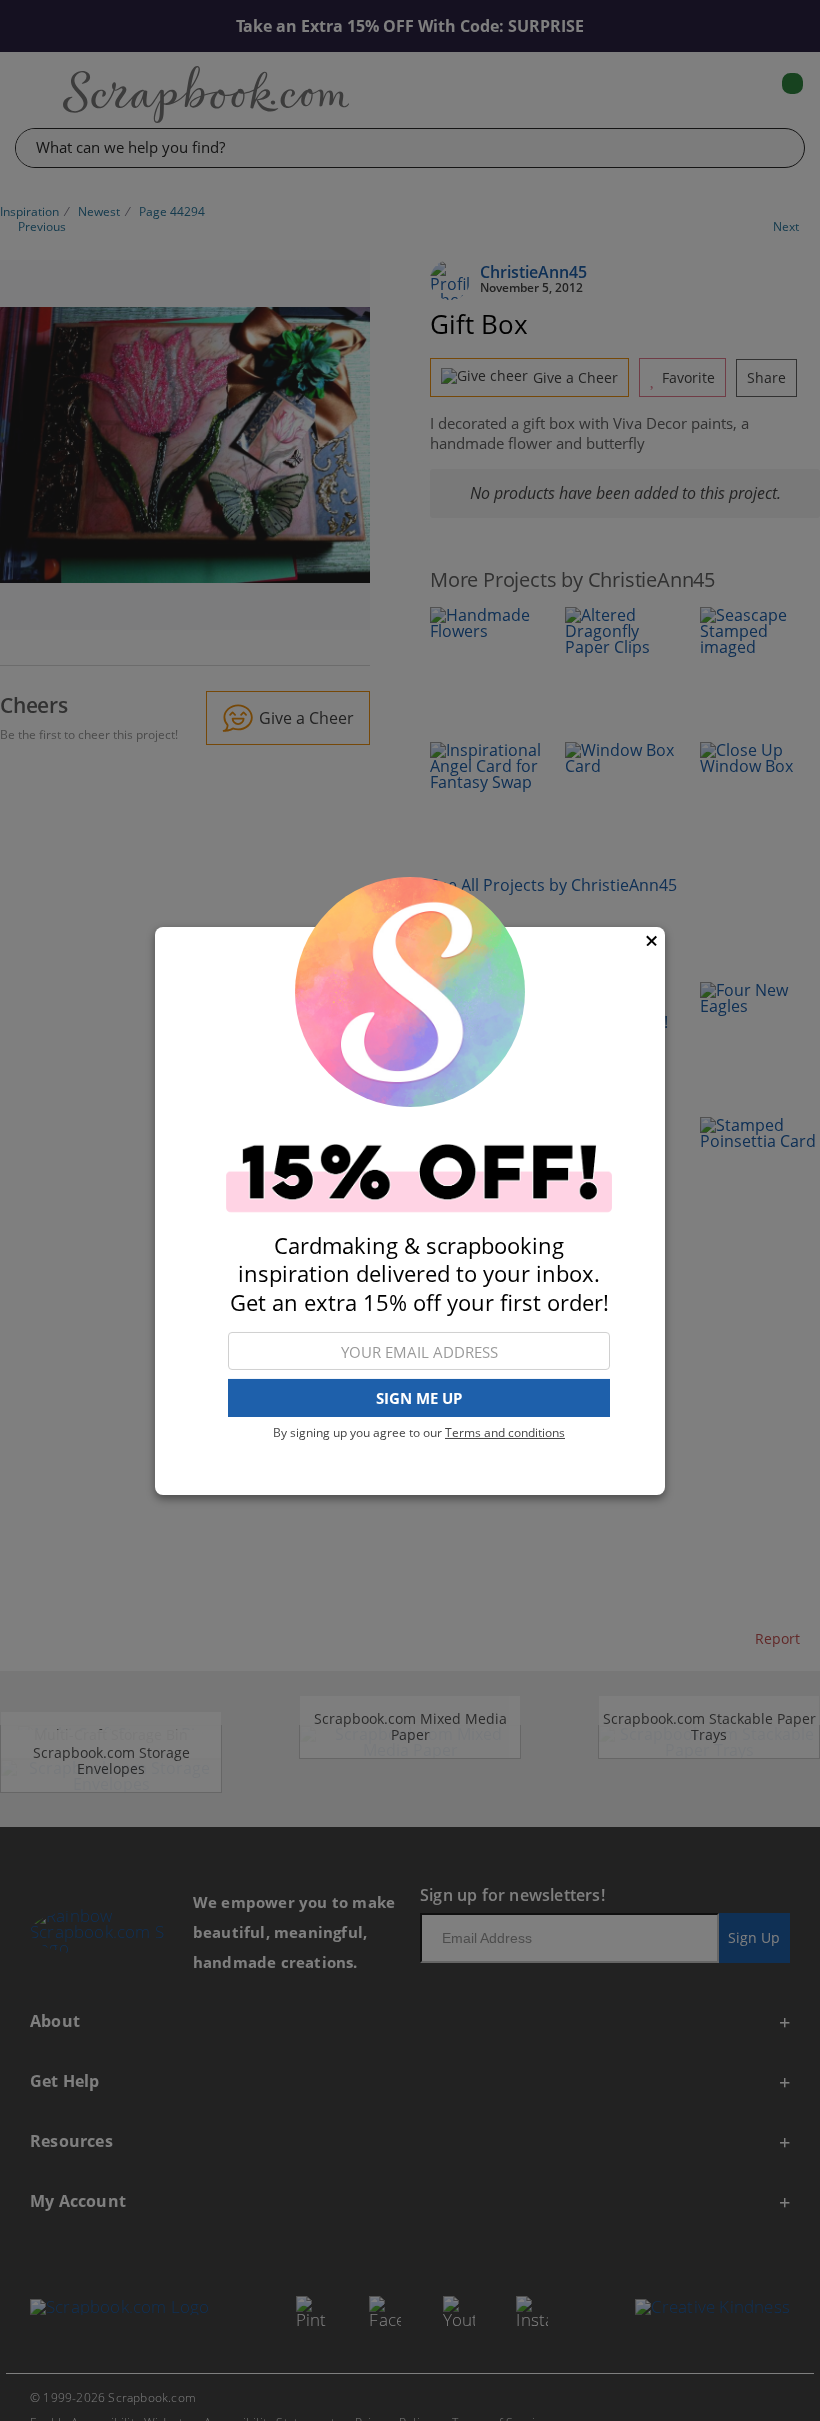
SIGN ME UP (419, 1398)
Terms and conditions (505, 1432)
